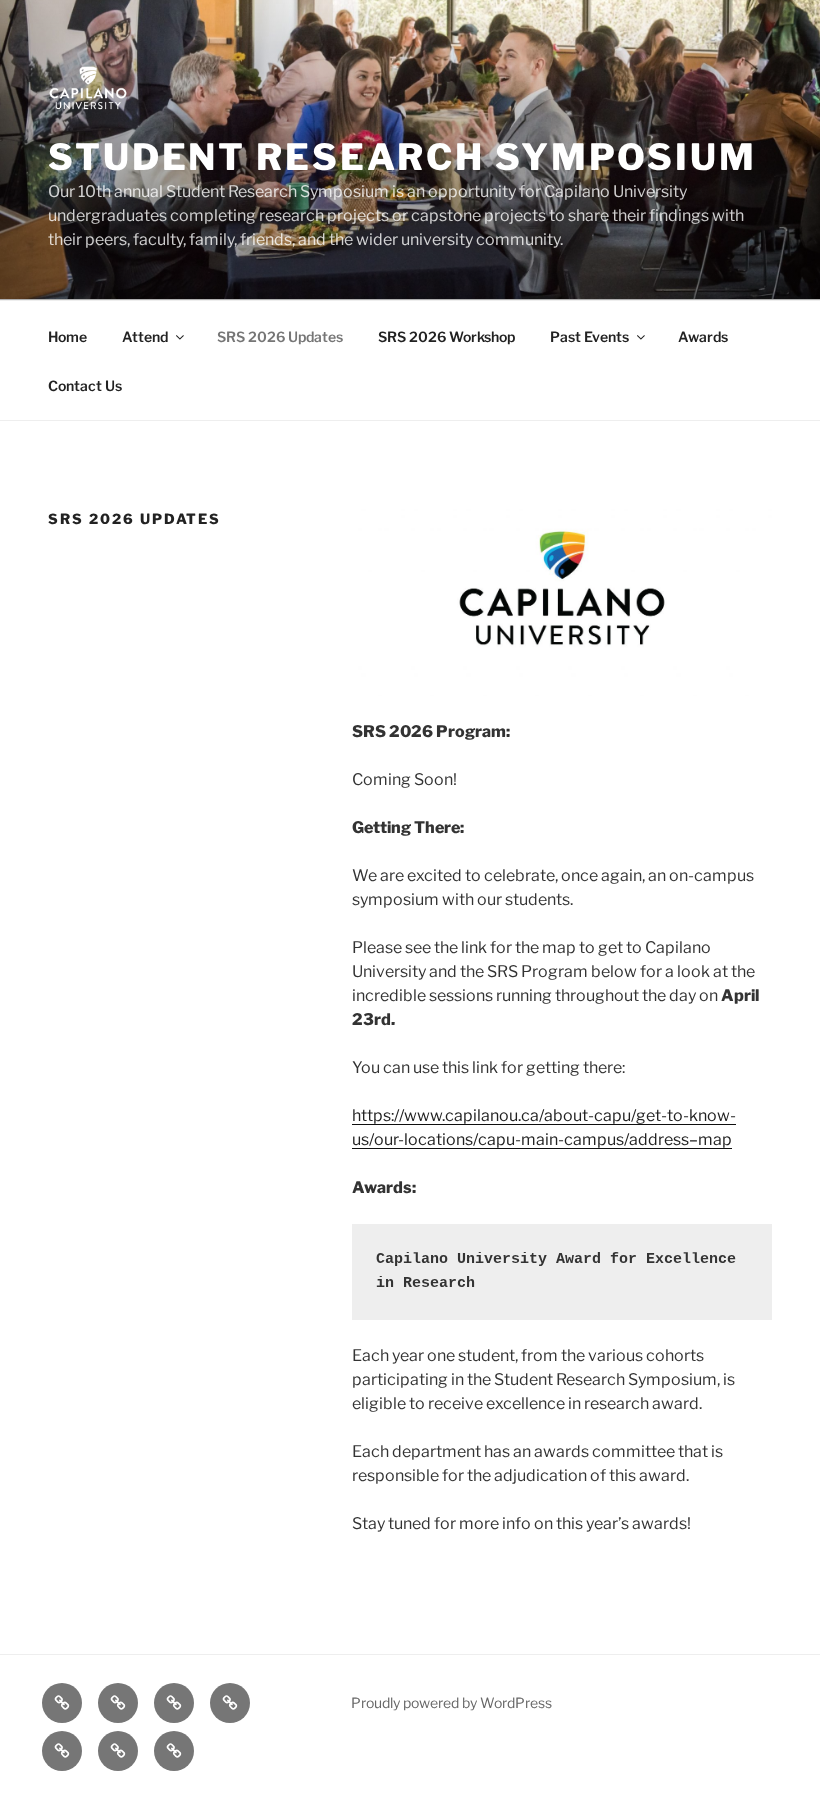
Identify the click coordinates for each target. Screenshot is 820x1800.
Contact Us (85, 385)
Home (67, 336)
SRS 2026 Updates (280, 336)
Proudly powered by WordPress (451, 1702)
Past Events (589, 336)
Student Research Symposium (402, 157)
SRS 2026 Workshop (446, 336)
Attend (145, 336)
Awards (703, 336)
